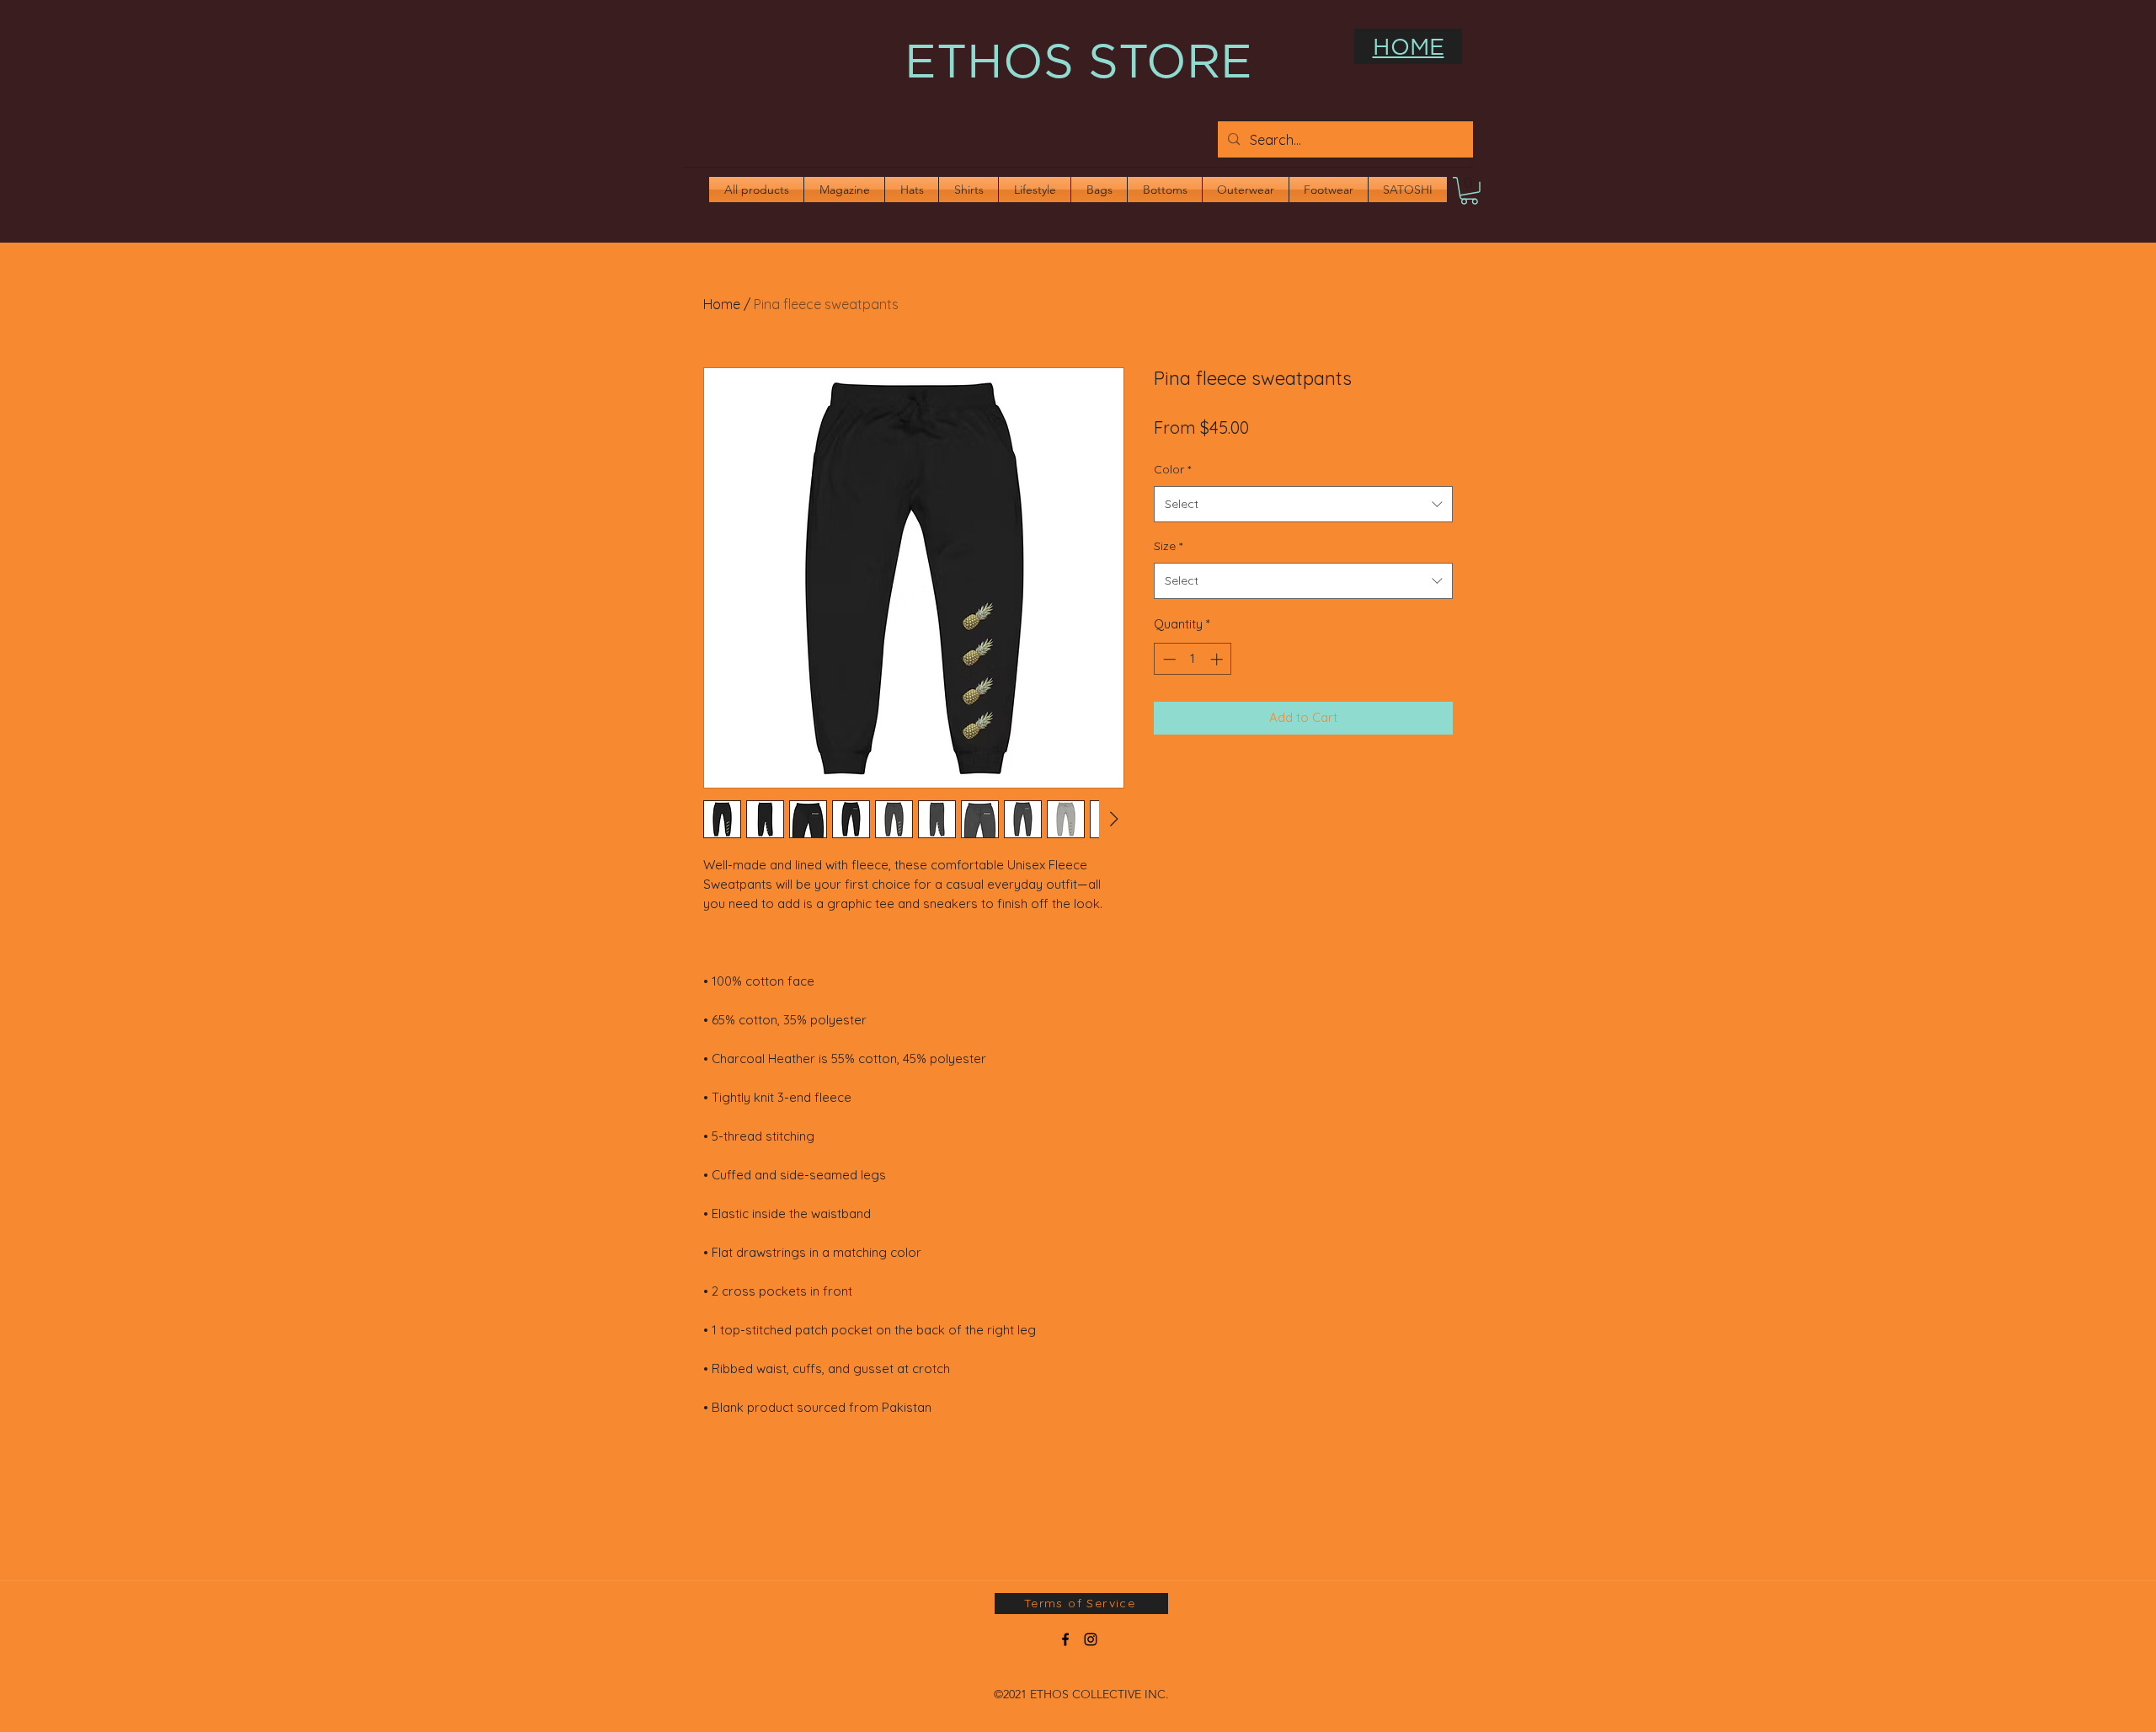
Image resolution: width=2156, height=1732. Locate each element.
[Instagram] (1091, 1639)
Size (1168, 546)
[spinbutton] (1193, 659)
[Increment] (1218, 659)
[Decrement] (1168, 659)
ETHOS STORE (1078, 60)
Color (1172, 469)
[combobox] (1303, 504)
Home (722, 304)
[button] (1469, 191)
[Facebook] (1065, 1639)
